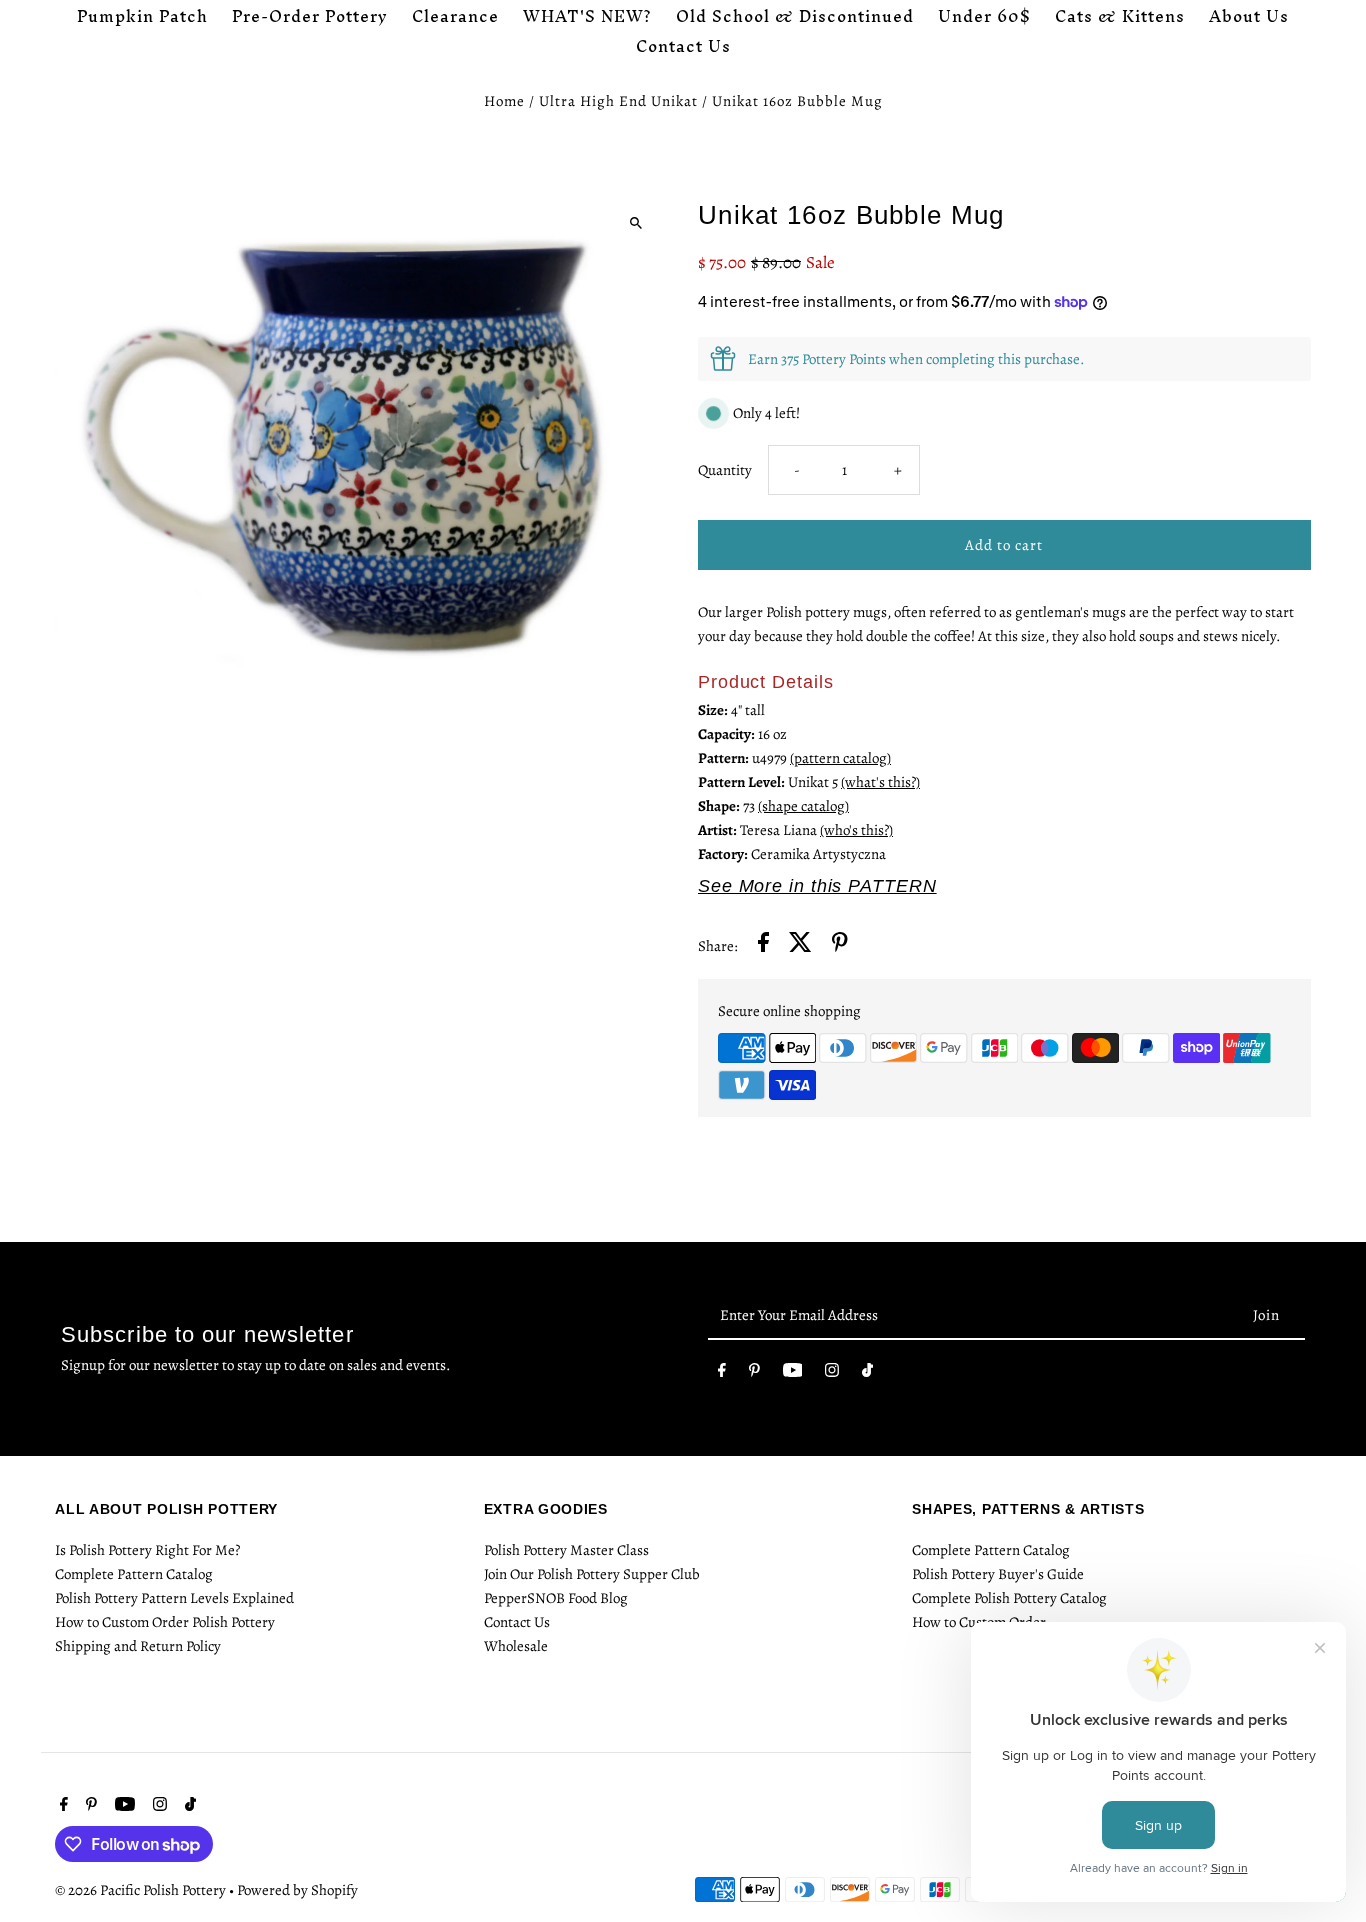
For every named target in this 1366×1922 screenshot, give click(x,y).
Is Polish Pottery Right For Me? (147, 1550)
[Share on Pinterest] (840, 945)
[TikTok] (867, 1374)
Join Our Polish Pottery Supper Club (592, 1574)
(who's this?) (856, 830)
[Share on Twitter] (800, 945)
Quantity (725, 470)
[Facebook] (722, 1374)
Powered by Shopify (297, 1890)
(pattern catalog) (840, 758)
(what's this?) (880, 782)
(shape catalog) (803, 806)
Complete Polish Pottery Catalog (1009, 1598)
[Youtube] (793, 1374)
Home (504, 101)
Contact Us (517, 1622)
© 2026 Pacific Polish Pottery (142, 1890)
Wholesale (516, 1646)
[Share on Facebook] (763, 945)
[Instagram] (832, 1374)
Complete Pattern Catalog (134, 1574)
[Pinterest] (754, 1374)
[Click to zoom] (635, 222)
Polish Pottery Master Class (566, 1550)
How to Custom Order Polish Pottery (165, 1622)
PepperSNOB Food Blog (556, 1598)
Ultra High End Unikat (618, 101)
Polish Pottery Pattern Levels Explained (174, 1598)
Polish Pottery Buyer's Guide (998, 1574)
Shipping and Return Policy (138, 1646)
